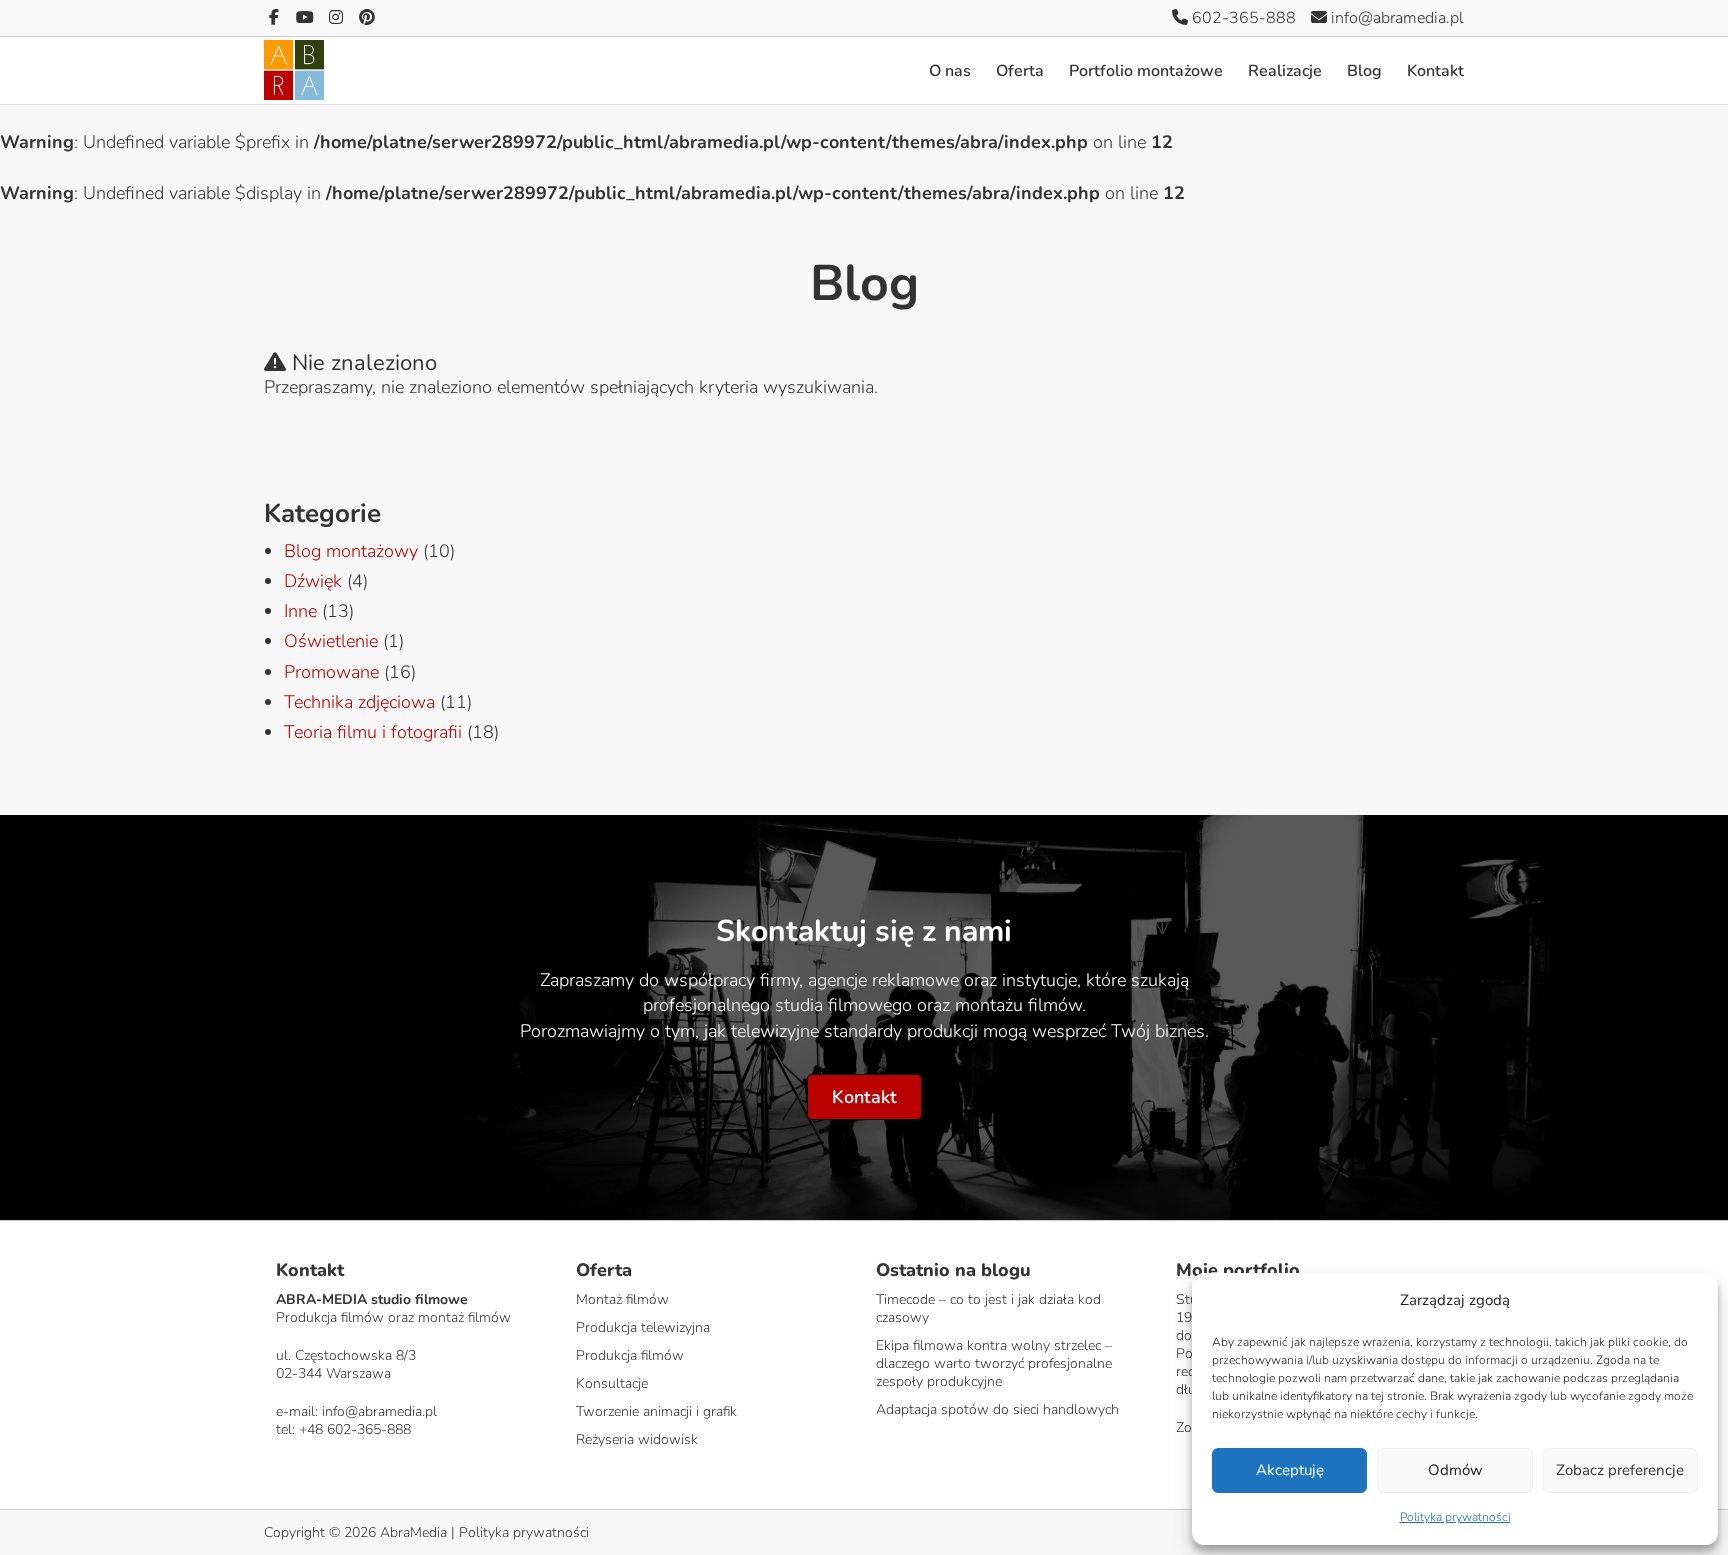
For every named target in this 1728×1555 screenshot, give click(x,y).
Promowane (331, 672)
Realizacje (1285, 71)
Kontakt (1435, 71)
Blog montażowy (351, 551)
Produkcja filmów (630, 1355)
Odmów (1455, 1470)
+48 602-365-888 (355, 1429)
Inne (300, 611)
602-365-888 (1242, 18)
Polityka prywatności (1455, 1517)
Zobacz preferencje (1620, 1470)
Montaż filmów (622, 1299)
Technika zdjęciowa (359, 702)
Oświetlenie (331, 641)
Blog (1364, 71)
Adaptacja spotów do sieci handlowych (997, 1409)
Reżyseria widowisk (637, 1439)
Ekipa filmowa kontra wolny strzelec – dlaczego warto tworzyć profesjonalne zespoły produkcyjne (994, 1363)
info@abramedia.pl (1395, 18)
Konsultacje (612, 1383)
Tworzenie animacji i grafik (656, 1411)
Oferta (1020, 71)
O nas (950, 71)
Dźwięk (313, 581)
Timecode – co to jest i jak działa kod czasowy (988, 1308)
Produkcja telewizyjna (643, 1327)
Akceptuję (1290, 1470)
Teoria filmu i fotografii (373, 732)
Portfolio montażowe (1146, 71)
